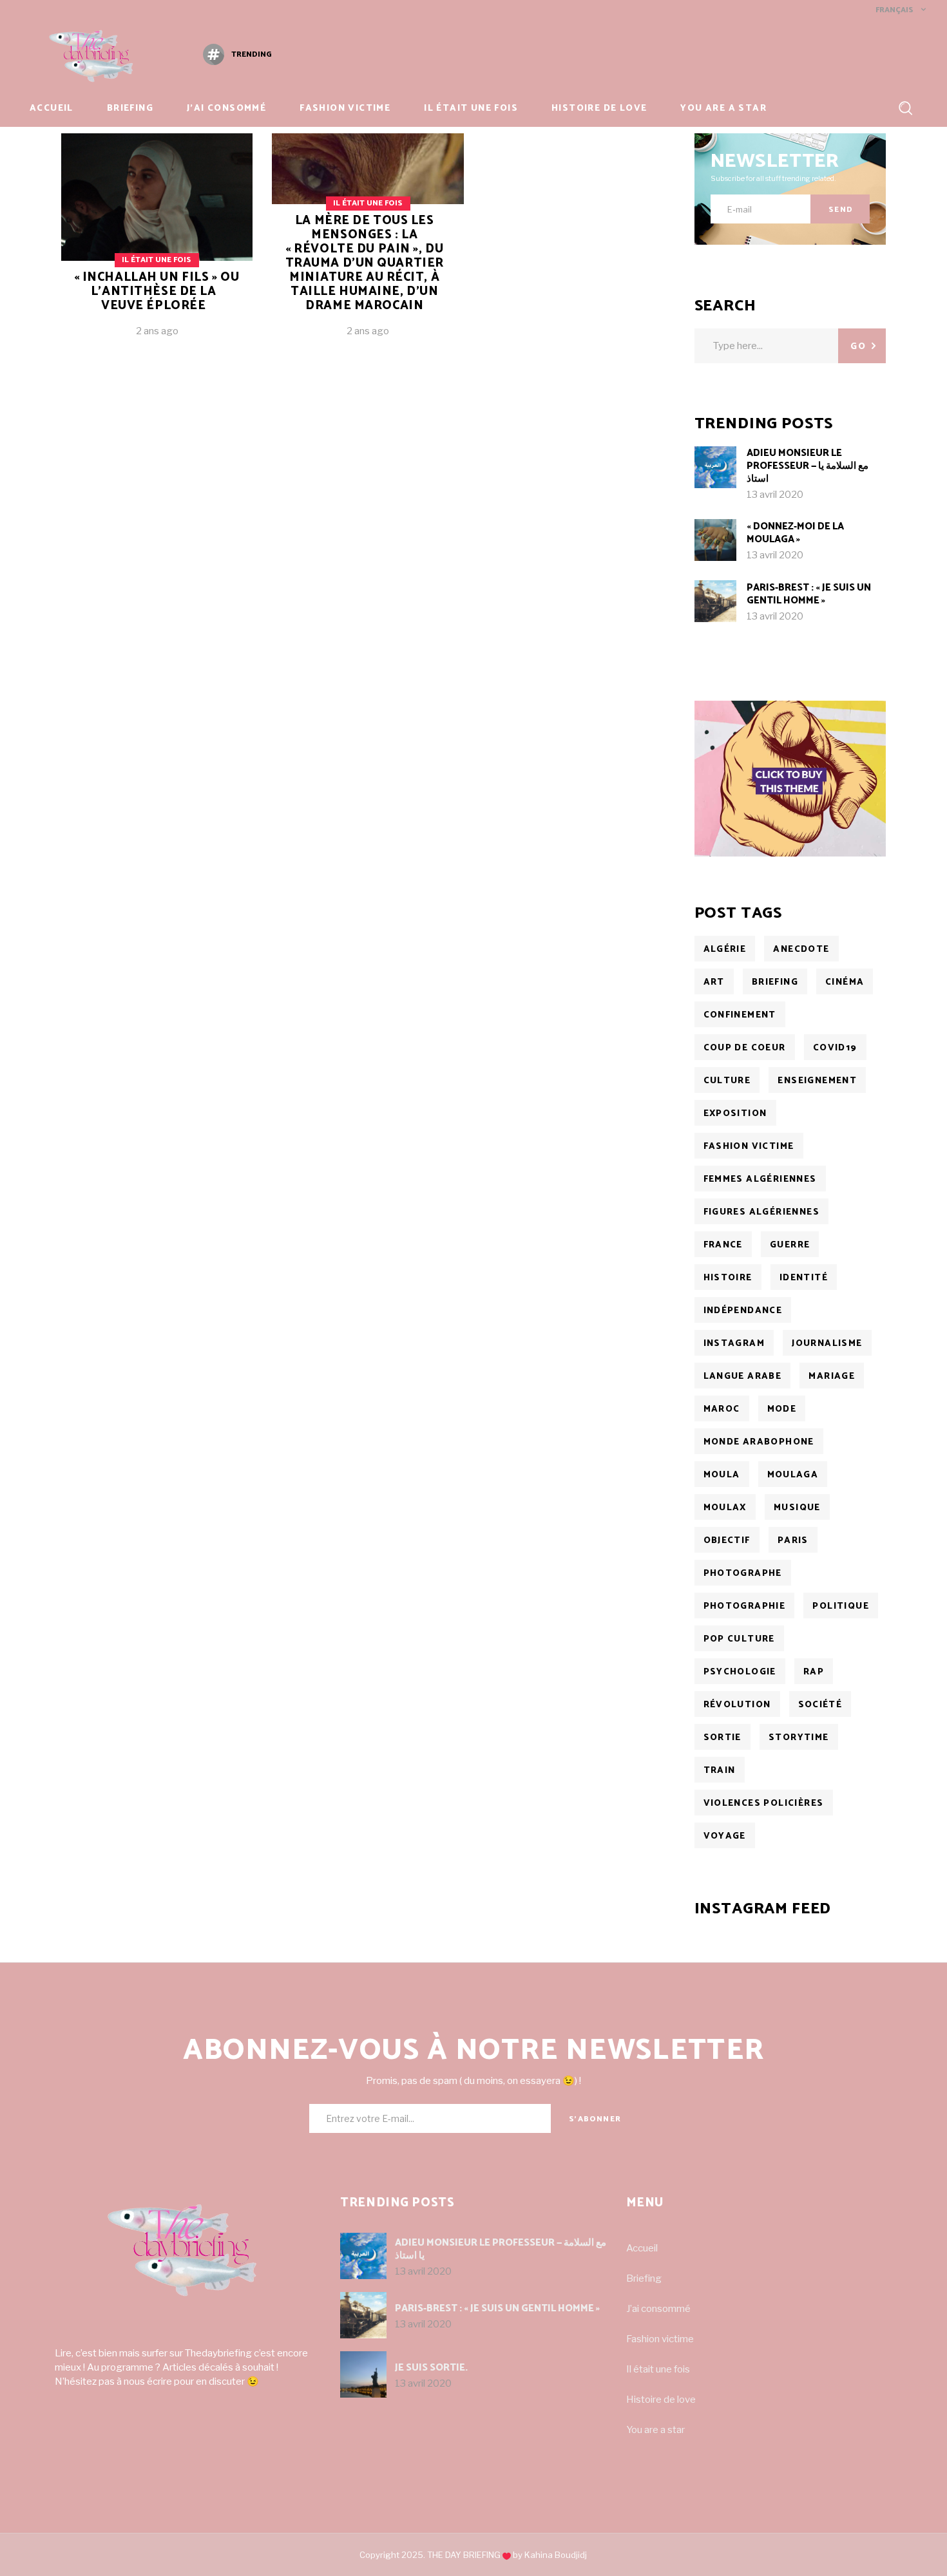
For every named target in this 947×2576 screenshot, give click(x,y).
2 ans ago (157, 331)
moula (722, 1475)
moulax (725, 1508)
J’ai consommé (658, 2309)
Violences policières (764, 1804)
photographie (745, 1606)
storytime (799, 1738)
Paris (793, 1541)
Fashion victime (660, 2339)
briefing (775, 982)
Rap (814, 1672)
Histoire (728, 1278)
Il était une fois (157, 260)
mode (782, 1409)
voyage (725, 1836)
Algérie (725, 950)
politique (841, 1606)
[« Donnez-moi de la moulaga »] (715, 540)
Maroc (722, 1409)
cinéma (845, 982)
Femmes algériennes (760, 1179)
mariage (832, 1377)
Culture (727, 1081)
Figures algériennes (762, 1212)
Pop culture (739, 1639)
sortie (722, 1738)
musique (797, 1508)
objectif (727, 1541)
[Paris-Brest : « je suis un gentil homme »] (715, 601)
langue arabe (743, 1377)
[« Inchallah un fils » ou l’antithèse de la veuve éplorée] (157, 245)
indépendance (743, 1311)
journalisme (827, 1344)
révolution (737, 1705)
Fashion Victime (749, 1147)
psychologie (740, 1672)
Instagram (734, 1344)
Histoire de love (661, 2400)
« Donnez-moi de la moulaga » (795, 533)
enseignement (817, 1081)
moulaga (793, 1475)
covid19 (835, 1048)
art (714, 982)
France (723, 1245)
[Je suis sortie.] (363, 2374)
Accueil (642, 2248)
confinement (740, 1015)
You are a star (655, 2430)
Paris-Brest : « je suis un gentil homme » (809, 594)
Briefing (644, 2278)
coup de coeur (745, 1048)
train (720, 1771)
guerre (790, 1245)
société (820, 1705)
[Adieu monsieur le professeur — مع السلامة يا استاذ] (715, 467)
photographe (743, 1574)
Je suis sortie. (431, 2368)
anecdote (801, 950)
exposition (735, 1114)
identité (804, 1278)
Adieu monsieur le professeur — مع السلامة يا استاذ (808, 466)
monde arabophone (759, 1442)
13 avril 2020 (775, 495)
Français (894, 10)
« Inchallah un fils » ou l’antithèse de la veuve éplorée (157, 291)
